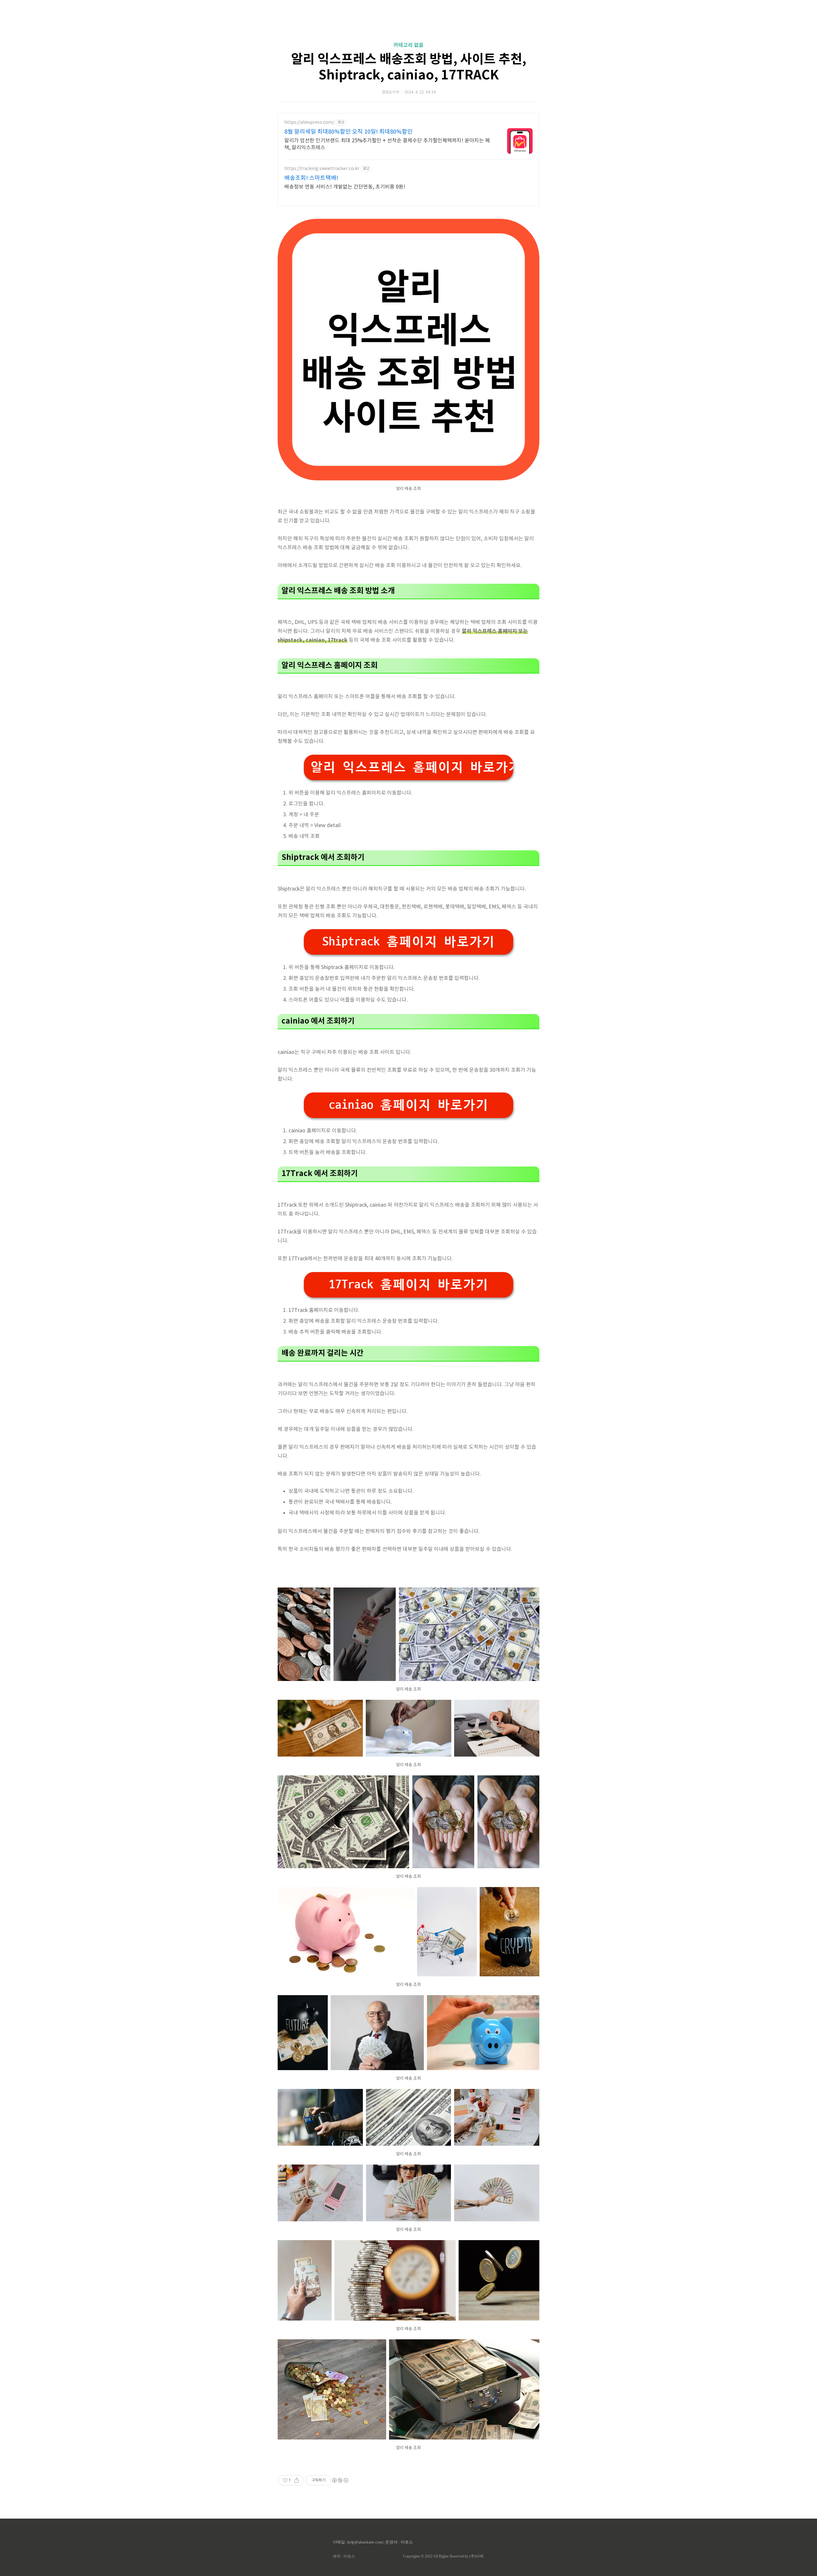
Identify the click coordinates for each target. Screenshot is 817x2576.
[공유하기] (297, 2480)
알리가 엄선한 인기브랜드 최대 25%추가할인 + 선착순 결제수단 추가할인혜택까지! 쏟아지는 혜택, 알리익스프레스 (387, 144)
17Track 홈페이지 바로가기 (408, 1285)
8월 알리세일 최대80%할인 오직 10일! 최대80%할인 (349, 132)
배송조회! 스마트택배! (311, 178)
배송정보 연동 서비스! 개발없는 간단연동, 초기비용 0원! (345, 187)
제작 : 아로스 (344, 2556)
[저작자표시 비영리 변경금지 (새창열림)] (340, 2480)
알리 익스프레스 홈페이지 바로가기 (412, 767)
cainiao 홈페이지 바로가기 (408, 1105)
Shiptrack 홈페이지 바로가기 (408, 942)
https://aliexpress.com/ (309, 122)
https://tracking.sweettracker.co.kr (322, 169)
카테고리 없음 (408, 45)
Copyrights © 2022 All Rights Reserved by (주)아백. (444, 2556)
